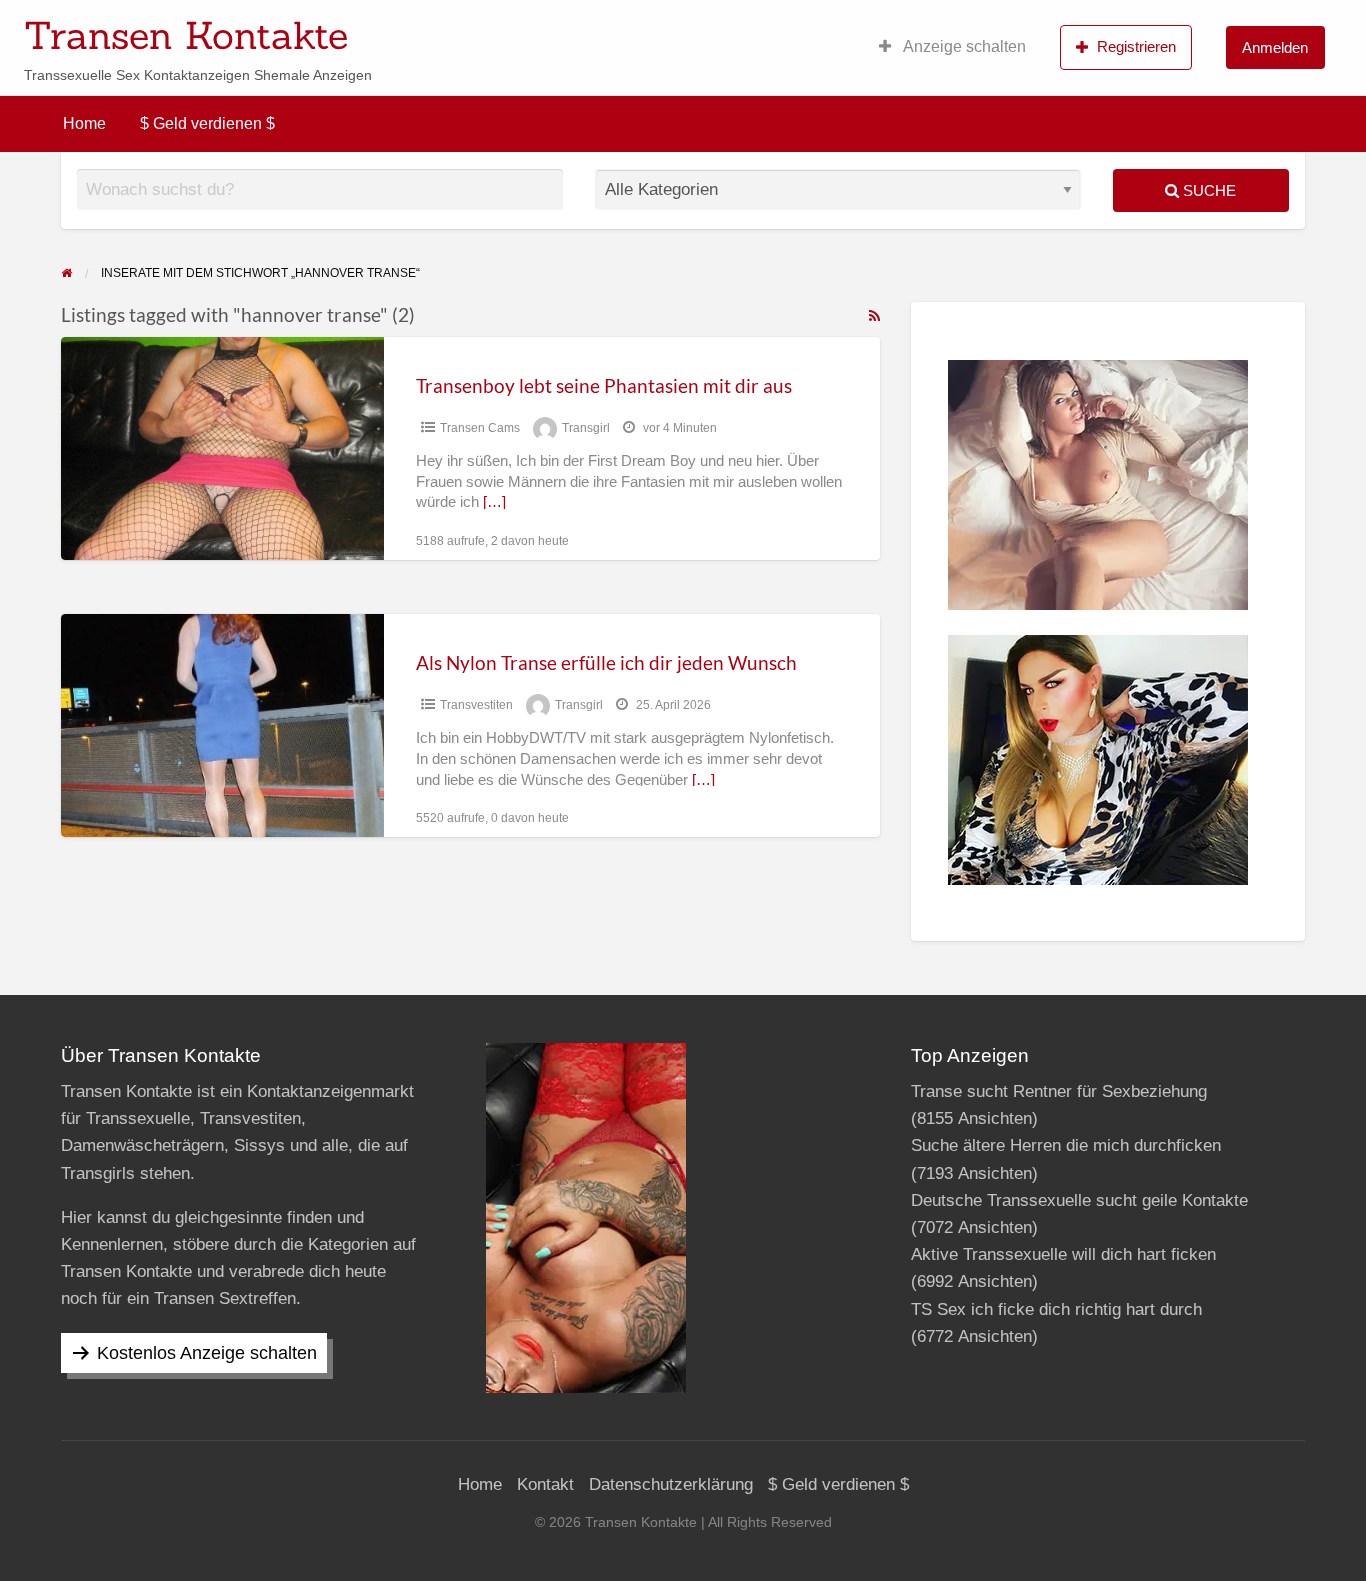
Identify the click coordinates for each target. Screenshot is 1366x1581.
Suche (1207, 190)
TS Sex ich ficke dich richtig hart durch (1056, 1309)
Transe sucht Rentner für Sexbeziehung (1059, 1091)
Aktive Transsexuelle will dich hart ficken (1063, 1254)
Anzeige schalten (963, 46)
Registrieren (1136, 46)
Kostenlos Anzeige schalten (207, 1353)
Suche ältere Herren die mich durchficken (1066, 1145)
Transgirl (586, 428)
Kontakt (545, 1484)
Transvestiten (476, 705)
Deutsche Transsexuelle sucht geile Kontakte (1079, 1200)
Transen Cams (480, 428)
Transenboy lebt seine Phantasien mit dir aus (604, 385)
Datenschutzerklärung (671, 1484)
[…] (494, 502)
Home (84, 123)
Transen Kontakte (186, 35)
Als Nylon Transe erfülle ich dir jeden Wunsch (606, 662)
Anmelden (1275, 47)
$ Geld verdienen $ (207, 123)
